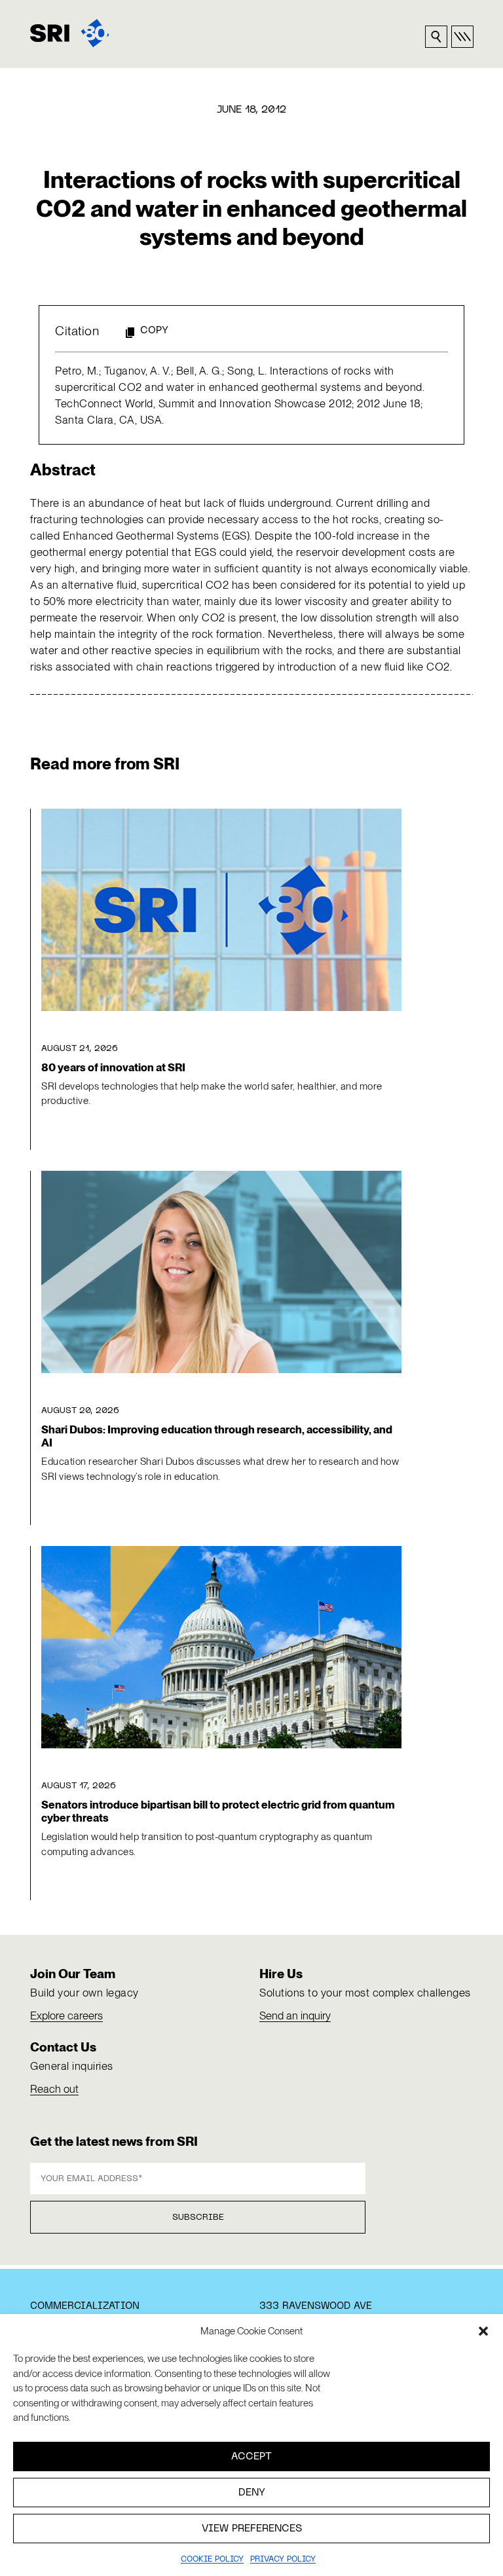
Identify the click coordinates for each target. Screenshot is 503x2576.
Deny (252, 2493)
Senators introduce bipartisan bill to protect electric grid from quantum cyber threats (218, 1811)
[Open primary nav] (462, 37)
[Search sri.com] (436, 37)
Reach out (54, 2089)
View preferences (252, 2529)
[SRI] (70, 33)
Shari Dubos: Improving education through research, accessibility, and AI (217, 1436)
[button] (483, 2331)
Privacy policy (283, 2560)
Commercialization (85, 2306)
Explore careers (66, 2015)
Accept (251, 2457)
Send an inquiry (295, 2015)
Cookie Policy (212, 2560)
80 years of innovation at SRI (113, 1067)
